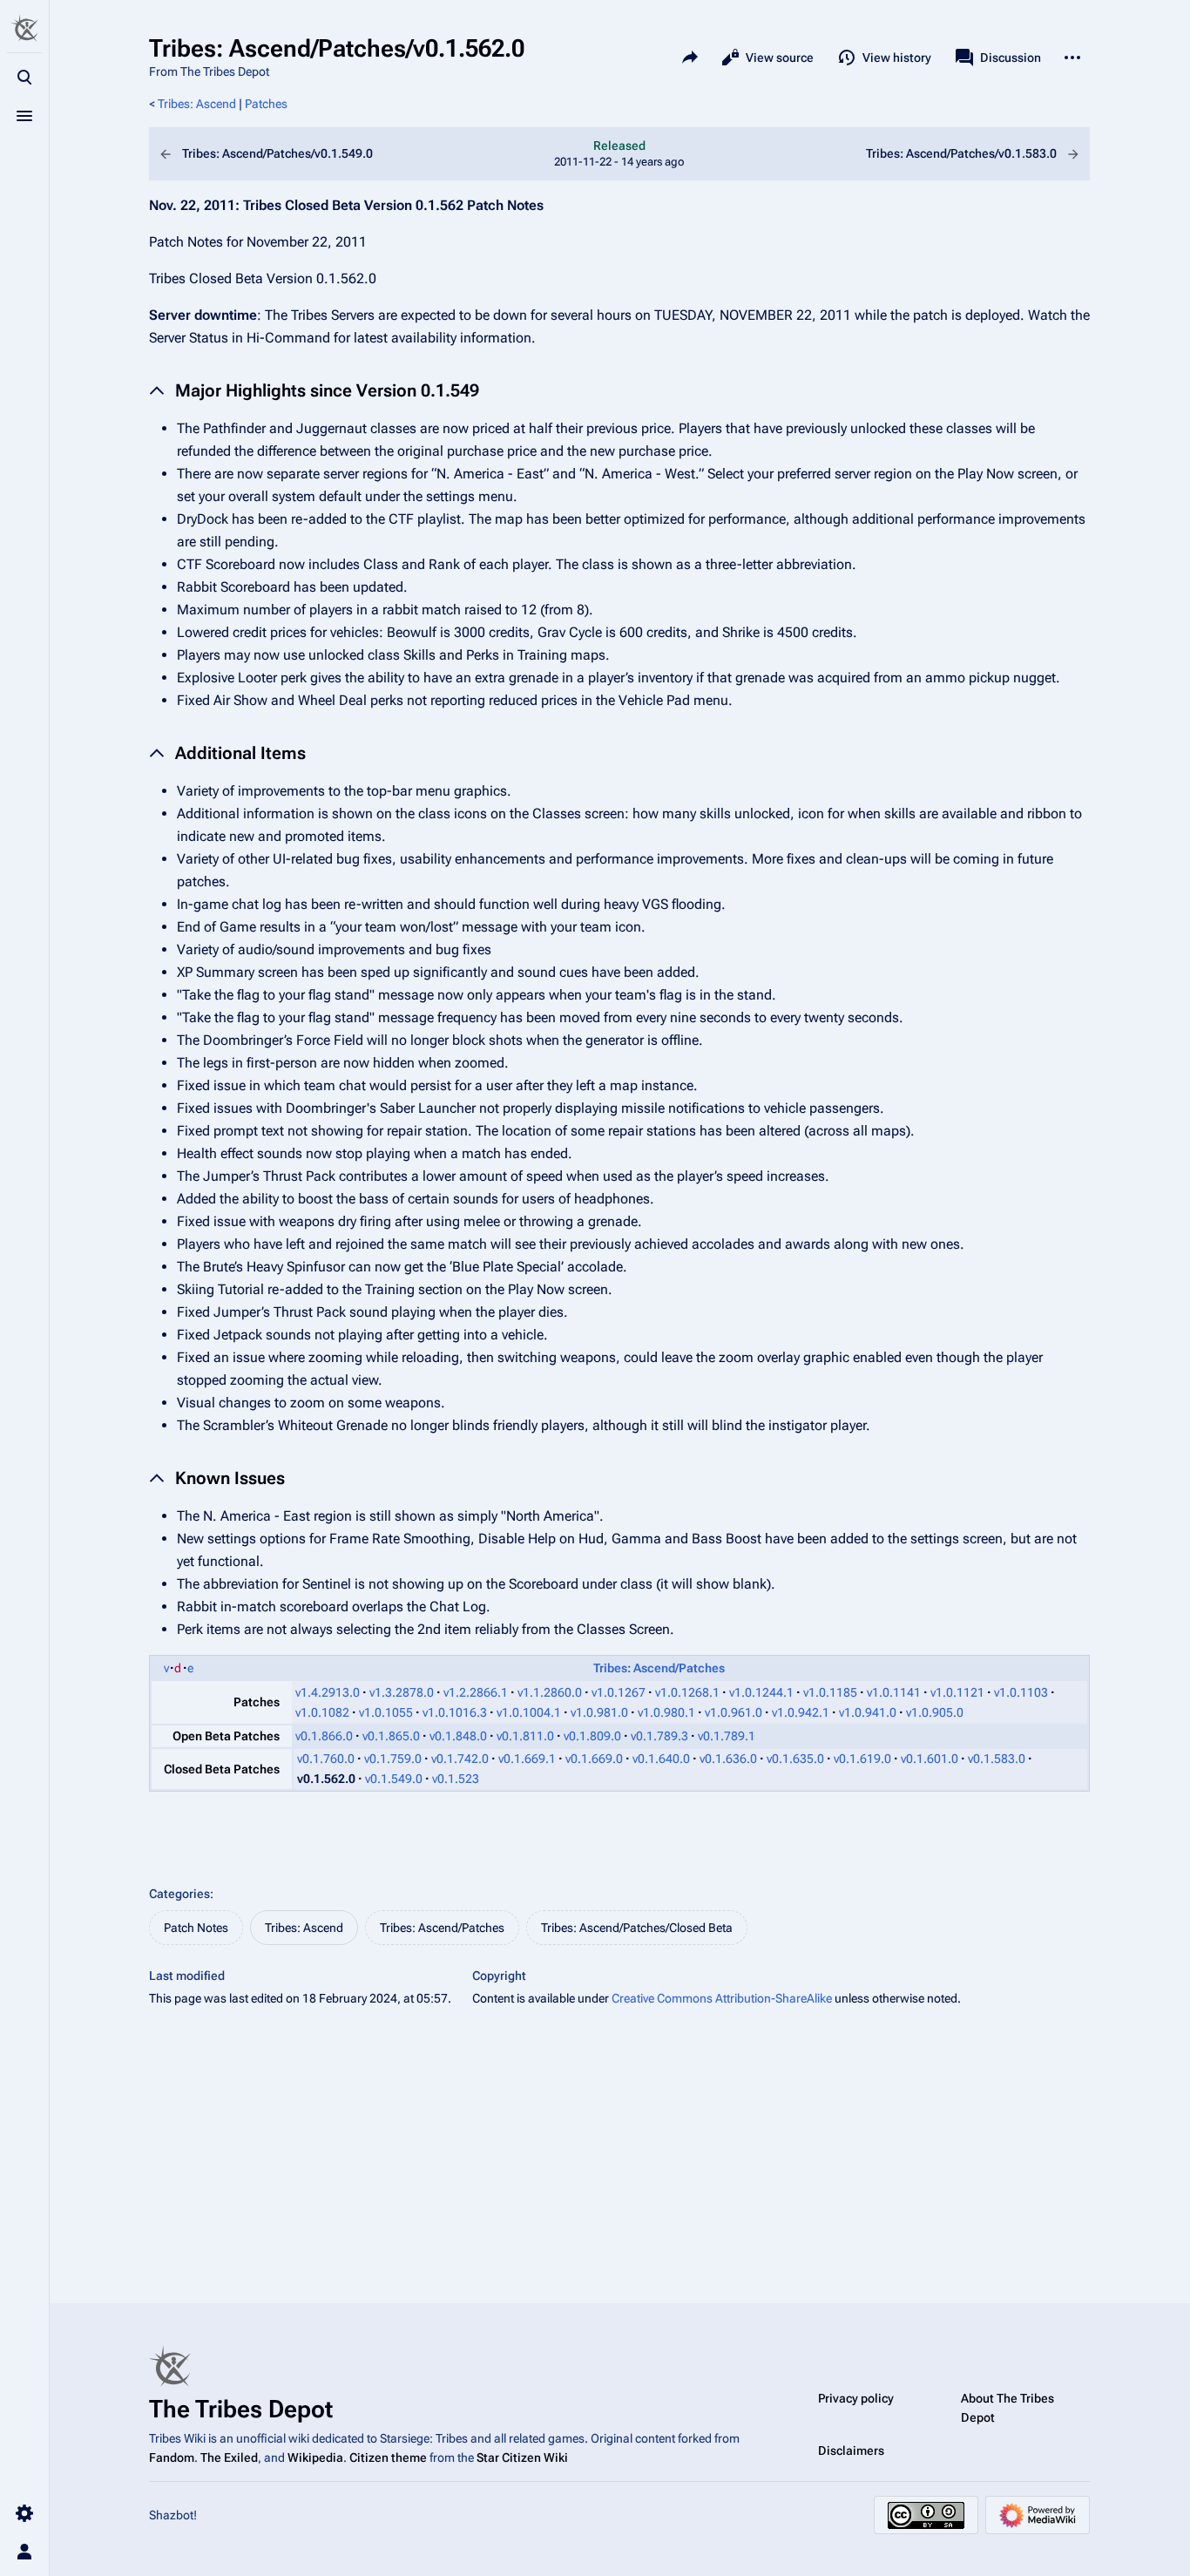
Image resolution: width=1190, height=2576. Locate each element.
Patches (266, 104)
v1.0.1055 (386, 1712)
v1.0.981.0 (599, 1712)
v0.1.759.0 (393, 1759)
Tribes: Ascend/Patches (659, 1668)
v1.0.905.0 (935, 1712)
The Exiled (229, 2457)
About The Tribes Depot (1007, 2408)
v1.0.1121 (957, 1692)
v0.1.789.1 (727, 1736)
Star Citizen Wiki (522, 2457)
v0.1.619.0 (862, 1759)
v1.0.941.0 (868, 1712)
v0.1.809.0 (592, 1736)
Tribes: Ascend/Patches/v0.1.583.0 (931, 154)
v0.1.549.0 (394, 1779)
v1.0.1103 (1021, 1692)
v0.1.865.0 (391, 1736)
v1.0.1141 (894, 1692)
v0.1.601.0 (930, 1759)
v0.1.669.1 (527, 1759)
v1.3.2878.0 (402, 1692)
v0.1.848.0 (458, 1736)
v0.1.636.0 (728, 1759)
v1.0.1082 (322, 1712)
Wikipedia (315, 2457)
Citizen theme (388, 2457)
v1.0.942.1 (801, 1712)
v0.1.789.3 (659, 1736)
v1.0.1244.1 (761, 1692)
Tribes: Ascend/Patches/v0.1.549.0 (308, 154)
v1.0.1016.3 (455, 1712)
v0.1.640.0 (661, 1759)
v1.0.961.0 (734, 1712)
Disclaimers (851, 2451)
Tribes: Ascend (197, 104)
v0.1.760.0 (326, 1759)
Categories (179, 1894)
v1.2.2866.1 (476, 1692)
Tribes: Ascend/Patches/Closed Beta (637, 1928)
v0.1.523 (456, 1779)
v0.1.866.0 (324, 1736)
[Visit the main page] (24, 28)
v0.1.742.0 (460, 1759)
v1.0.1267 (619, 1692)
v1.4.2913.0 (328, 1692)
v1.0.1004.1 (529, 1712)
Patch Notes (196, 1928)
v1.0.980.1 (666, 1712)
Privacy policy (856, 2398)
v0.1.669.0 (594, 1759)
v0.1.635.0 (795, 1759)
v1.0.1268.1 (687, 1692)
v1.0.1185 (830, 1692)
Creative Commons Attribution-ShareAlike (722, 1998)
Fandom (172, 2457)
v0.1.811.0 (525, 1736)
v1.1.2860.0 (550, 1692)
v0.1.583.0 (997, 1759)
